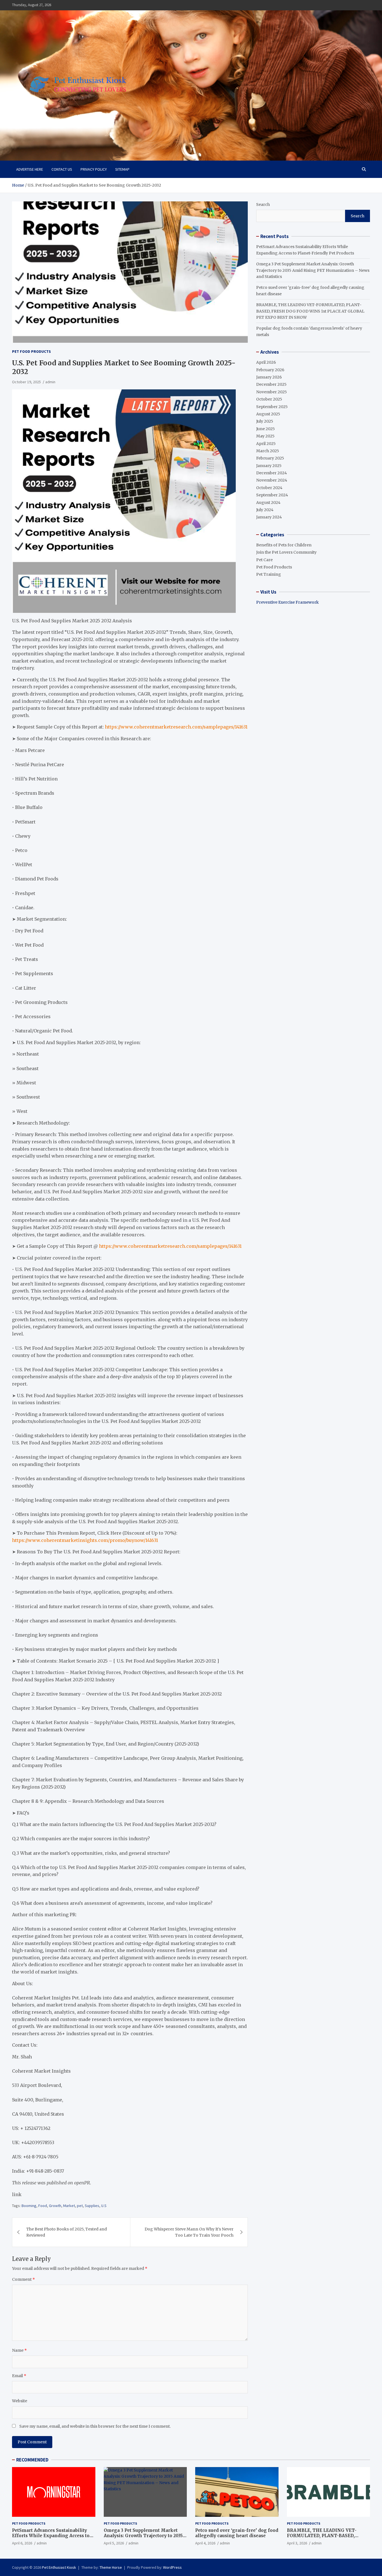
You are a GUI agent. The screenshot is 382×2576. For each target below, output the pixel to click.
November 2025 (272, 392)
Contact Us (62, 169)
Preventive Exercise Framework (287, 602)
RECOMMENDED (32, 2460)
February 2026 (270, 370)
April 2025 (266, 444)
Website (20, 2401)
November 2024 (272, 480)
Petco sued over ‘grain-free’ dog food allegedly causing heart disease (237, 2533)
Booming (29, 2206)
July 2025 (265, 421)
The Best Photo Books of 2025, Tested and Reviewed (67, 2232)
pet (80, 2206)
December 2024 (272, 473)
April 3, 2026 (297, 2543)
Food (43, 2206)
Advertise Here (30, 169)
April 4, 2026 (205, 2543)
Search (263, 204)
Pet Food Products (31, 351)
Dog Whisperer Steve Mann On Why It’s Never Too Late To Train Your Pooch (189, 2232)
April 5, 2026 (114, 2543)
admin (50, 382)
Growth (55, 2206)
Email (19, 2376)
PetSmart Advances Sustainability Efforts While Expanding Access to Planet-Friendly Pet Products (51, 2536)
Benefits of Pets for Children (284, 545)
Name (19, 2350)
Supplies (92, 2206)
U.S (104, 2206)
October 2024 (269, 488)
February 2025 (270, 458)
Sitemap (122, 169)
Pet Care (264, 560)
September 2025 (272, 407)
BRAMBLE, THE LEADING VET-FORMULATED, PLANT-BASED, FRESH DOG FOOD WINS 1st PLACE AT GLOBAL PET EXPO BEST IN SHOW (310, 311)
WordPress (172, 2567)
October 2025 (269, 399)
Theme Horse (111, 2567)
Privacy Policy (94, 169)
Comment (23, 2279)
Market (69, 2206)
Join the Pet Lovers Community (286, 552)
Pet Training (269, 574)
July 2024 (265, 510)
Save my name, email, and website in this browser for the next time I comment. (95, 2426)
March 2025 (268, 451)
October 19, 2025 (26, 382)
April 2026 (266, 362)
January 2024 (269, 517)
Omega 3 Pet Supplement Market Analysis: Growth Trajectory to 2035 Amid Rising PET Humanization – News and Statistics (313, 270)
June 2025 (266, 429)
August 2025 (268, 414)
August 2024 (268, 503)
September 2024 (272, 495)
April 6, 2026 (22, 2543)
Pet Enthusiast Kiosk (59, 2567)
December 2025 (271, 384)
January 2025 (269, 466)
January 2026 (269, 377)
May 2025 (265, 436)
